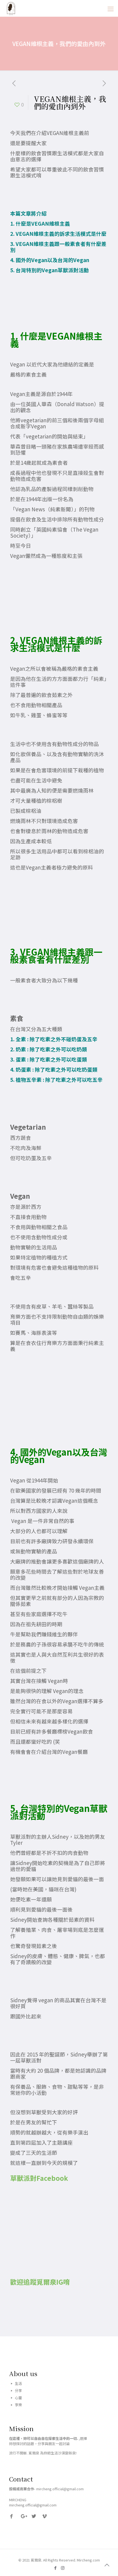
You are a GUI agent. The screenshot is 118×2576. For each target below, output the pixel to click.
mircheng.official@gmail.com (33, 2505)
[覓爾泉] (11, 8)
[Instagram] (63, 2568)
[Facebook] (55, 2568)
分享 (18, 2390)
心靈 (18, 2398)
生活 (18, 2383)
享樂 (18, 2405)
